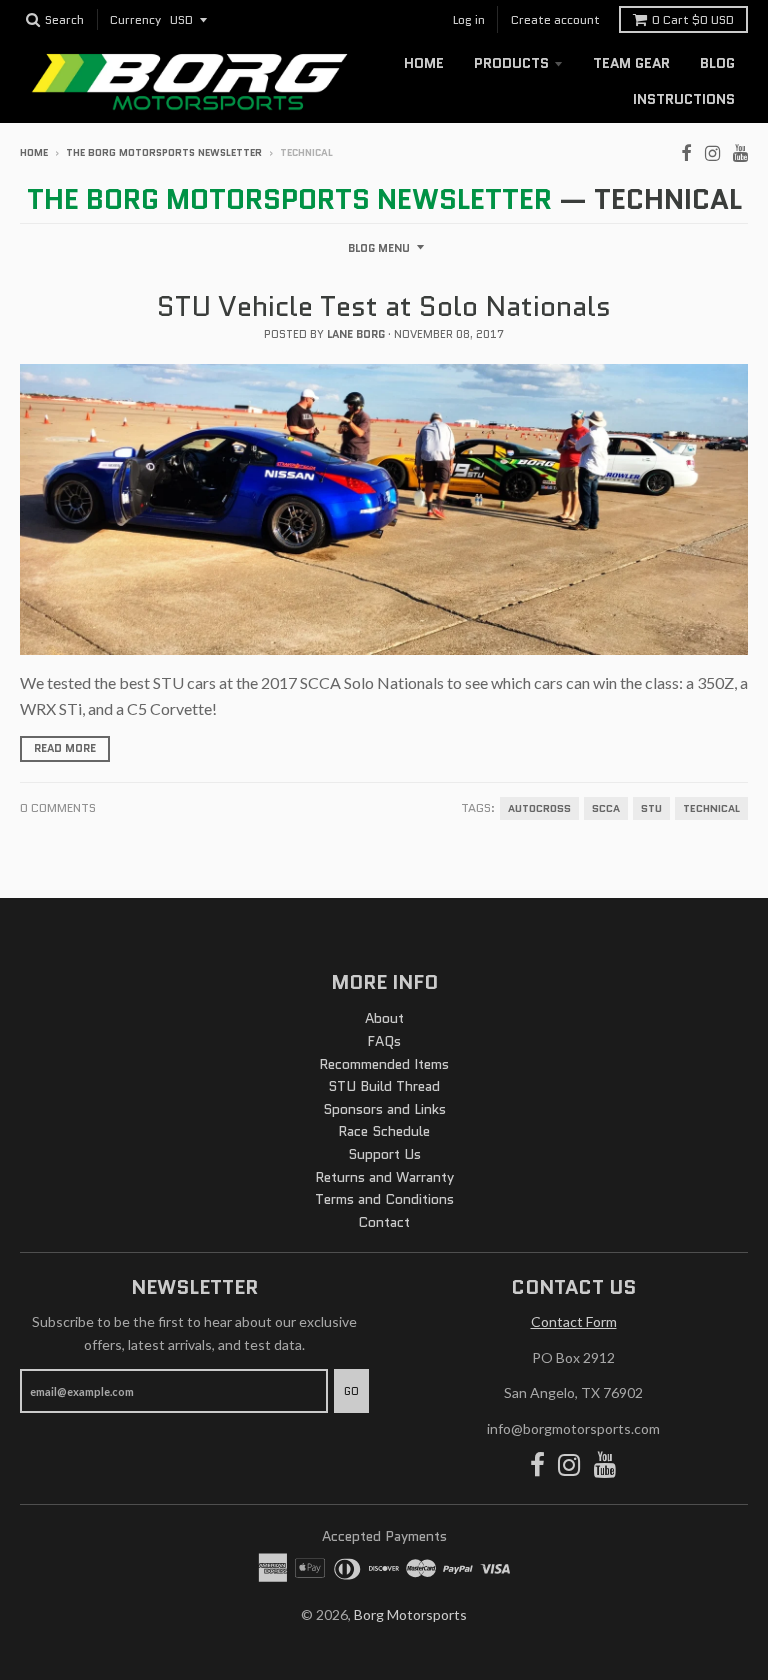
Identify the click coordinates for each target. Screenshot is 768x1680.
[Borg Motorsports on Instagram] (712, 151)
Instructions (684, 99)
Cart (693, 19)
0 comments (58, 807)
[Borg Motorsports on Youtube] (740, 151)
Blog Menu (379, 248)
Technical (711, 808)
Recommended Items (384, 1064)
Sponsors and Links (384, 1109)
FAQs (384, 1041)
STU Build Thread (384, 1086)
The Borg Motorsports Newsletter (164, 152)
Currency (135, 20)
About (384, 1018)
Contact (384, 1222)
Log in (469, 19)
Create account (555, 19)
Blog (717, 63)
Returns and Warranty (384, 1177)
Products (511, 63)
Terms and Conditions (384, 1199)
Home (424, 63)
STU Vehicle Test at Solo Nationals (384, 306)
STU (651, 808)
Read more (65, 748)
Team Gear (631, 63)
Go (351, 1391)
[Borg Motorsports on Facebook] (686, 151)
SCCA (606, 808)
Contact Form (574, 1321)
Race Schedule (384, 1131)
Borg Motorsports (410, 1614)
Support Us (384, 1154)
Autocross (539, 808)
